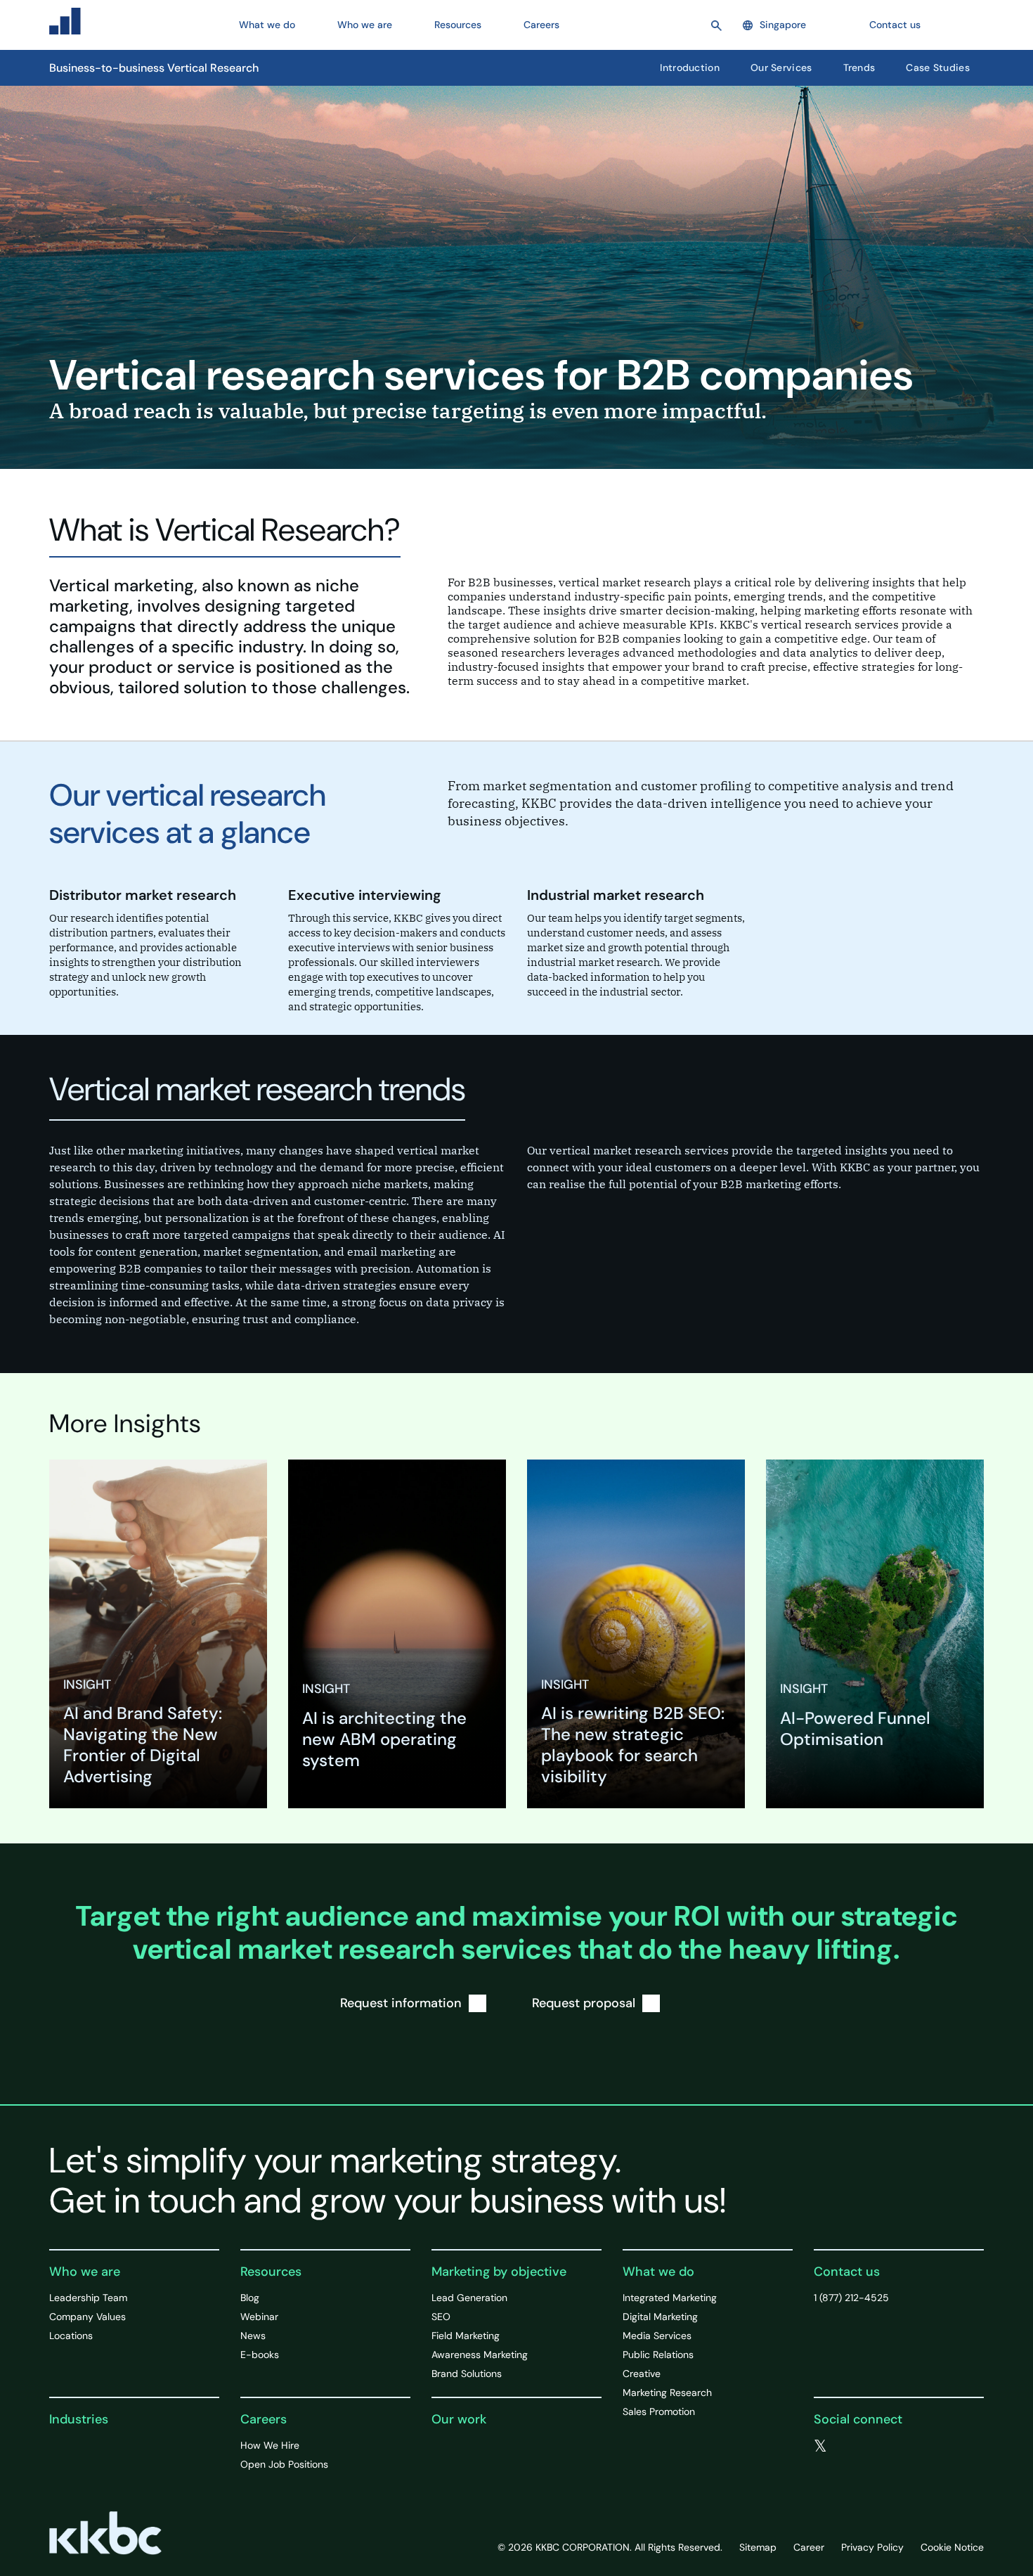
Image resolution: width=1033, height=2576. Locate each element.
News (253, 2336)
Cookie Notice (952, 2547)
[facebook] (850, 2447)
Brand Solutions (467, 2374)
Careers (264, 2419)
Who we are (85, 2272)
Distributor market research (143, 895)
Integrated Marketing (670, 2298)
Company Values (87, 2317)
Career (809, 2547)
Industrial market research (616, 895)
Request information (401, 2003)
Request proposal (584, 2003)
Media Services (657, 2336)
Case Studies (938, 67)
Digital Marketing (660, 2317)
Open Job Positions (284, 2464)
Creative (642, 2374)
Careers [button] (541, 25)
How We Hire (270, 2445)
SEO (441, 2317)
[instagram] (906, 2447)
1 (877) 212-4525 (851, 2298)
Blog (250, 2298)
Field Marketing (466, 2336)
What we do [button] (267, 25)
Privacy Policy (872, 2547)
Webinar (259, 2317)
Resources (271, 2272)
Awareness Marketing (480, 2355)
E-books (260, 2355)
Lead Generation (469, 2298)
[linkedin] (878, 2447)
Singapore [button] (783, 25)
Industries (79, 2419)
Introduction (690, 67)
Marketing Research (667, 2393)
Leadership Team (88, 2298)
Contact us (895, 25)
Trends (859, 67)
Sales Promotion (659, 2411)
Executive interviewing (365, 895)
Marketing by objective (499, 2272)
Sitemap (758, 2547)
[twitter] (820, 2447)
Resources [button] (458, 25)
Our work (459, 2419)
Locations (71, 2336)
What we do (658, 2272)
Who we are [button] (365, 25)
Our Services (781, 67)
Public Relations (658, 2355)
